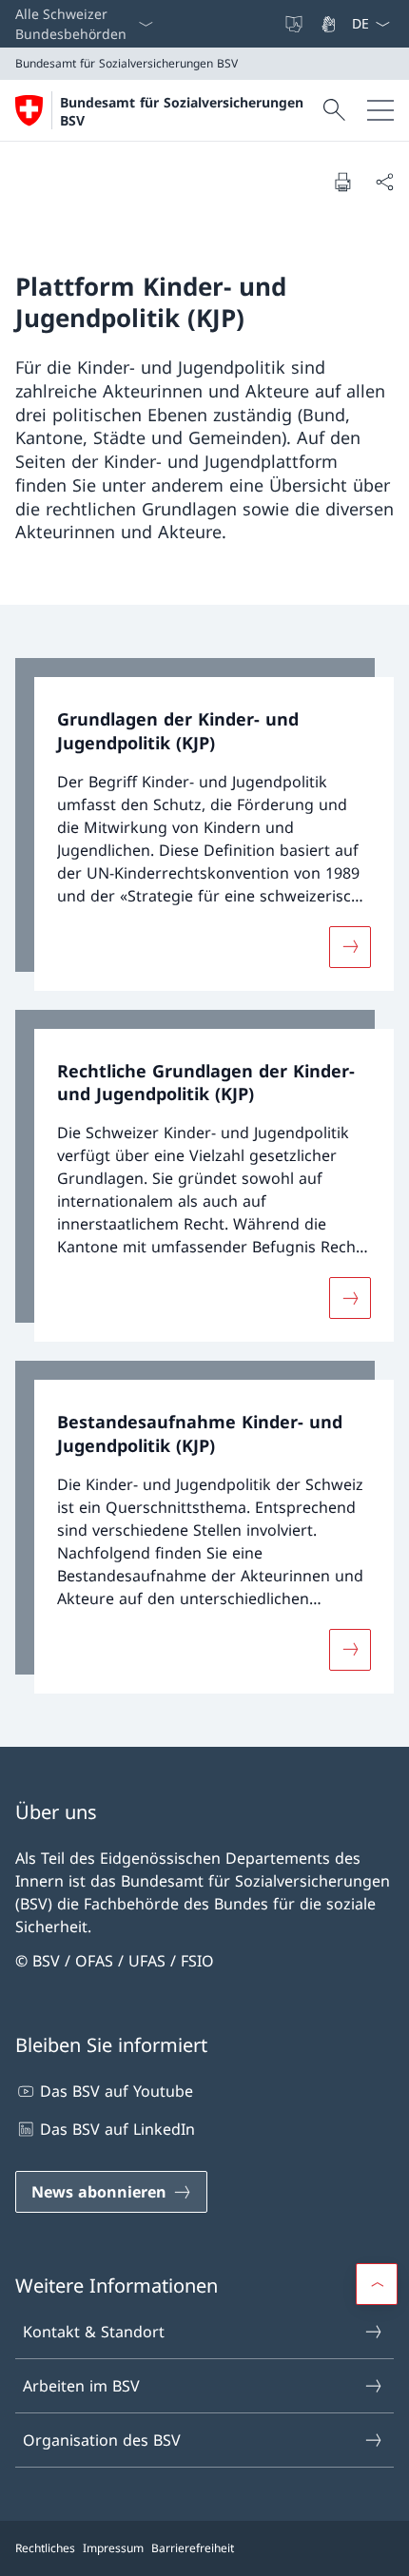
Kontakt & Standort (94, 2332)
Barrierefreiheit (193, 2548)
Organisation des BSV (102, 2440)
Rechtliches (45, 2548)
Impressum (113, 2548)
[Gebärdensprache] (330, 24)
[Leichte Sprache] (296, 24)
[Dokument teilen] (384, 182)
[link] (204, 824)
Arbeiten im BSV (81, 2386)
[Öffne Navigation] (380, 110)
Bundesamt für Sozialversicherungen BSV (182, 111)
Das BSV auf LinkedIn (117, 2129)
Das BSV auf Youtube (117, 2091)
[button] (377, 2284)
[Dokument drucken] (342, 182)
